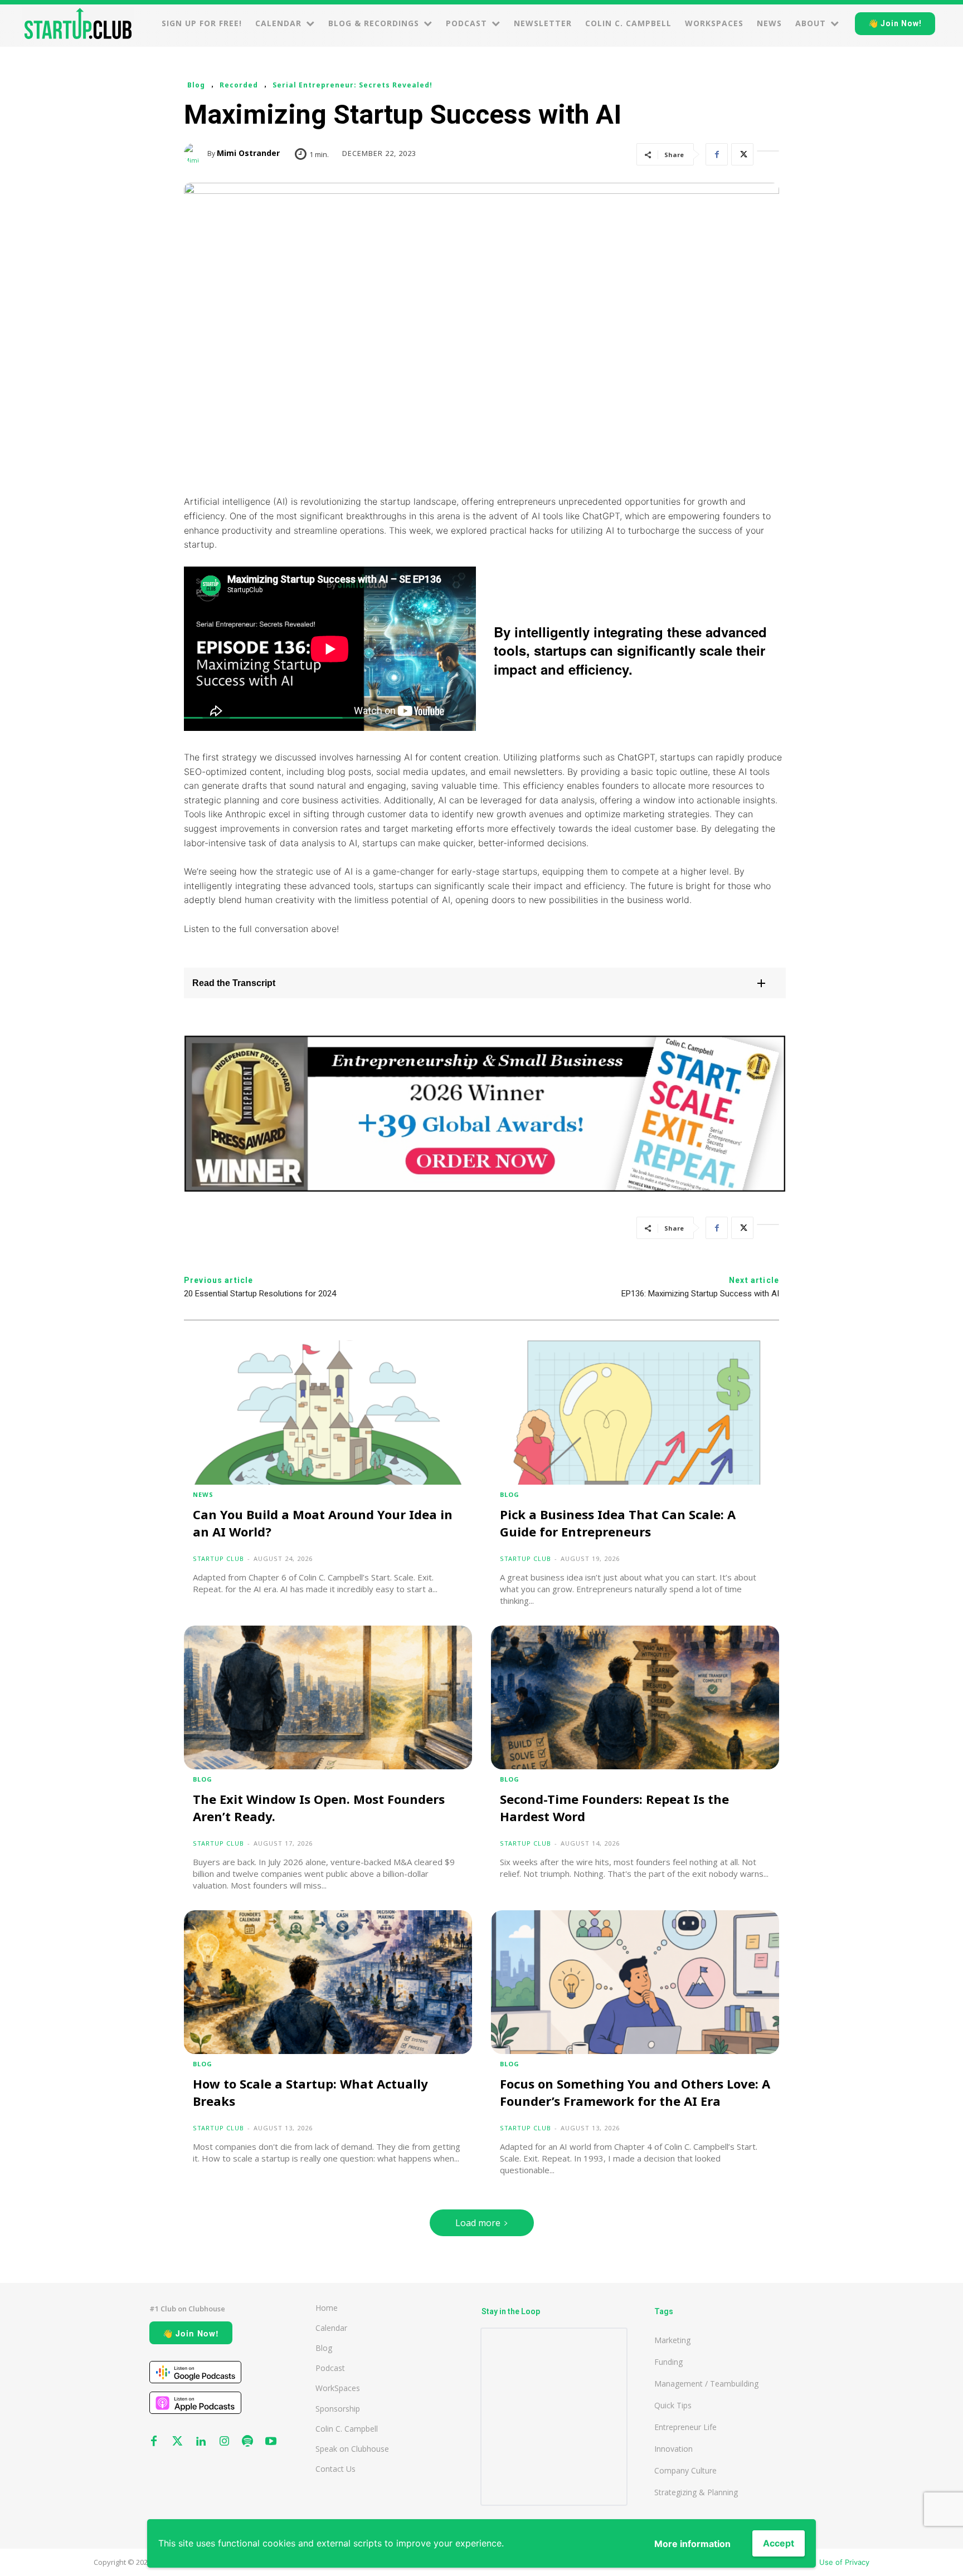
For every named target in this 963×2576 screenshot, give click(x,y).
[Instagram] (224, 2442)
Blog (196, 85)
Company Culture (685, 2470)
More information (692, 2544)
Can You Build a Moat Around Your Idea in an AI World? (323, 1523)
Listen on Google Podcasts (195, 2372)
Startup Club (218, 1558)
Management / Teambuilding (706, 2384)
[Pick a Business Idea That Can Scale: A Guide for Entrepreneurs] (635, 1413)
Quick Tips (673, 2405)
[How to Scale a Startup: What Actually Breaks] (328, 1982)
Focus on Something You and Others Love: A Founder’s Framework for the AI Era (635, 2092)
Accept (779, 2543)
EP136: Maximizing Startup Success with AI (700, 1294)
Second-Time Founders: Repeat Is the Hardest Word (614, 1807)
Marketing (672, 2340)
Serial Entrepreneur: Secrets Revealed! (352, 85)
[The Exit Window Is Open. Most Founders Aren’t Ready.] (328, 1698)
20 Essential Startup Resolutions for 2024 (260, 1294)
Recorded (239, 85)
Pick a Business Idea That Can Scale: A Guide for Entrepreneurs (618, 1523)
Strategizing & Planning (696, 2492)
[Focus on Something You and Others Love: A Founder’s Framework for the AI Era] (635, 1982)
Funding (668, 2362)
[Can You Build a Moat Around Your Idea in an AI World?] (328, 1413)
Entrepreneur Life (685, 2427)
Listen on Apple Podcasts (195, 2403)
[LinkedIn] (768, 154)
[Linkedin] (201, 2442)
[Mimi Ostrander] (196, 153)
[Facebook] (717, 154)
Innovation (673, 2449)
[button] (485, 983)
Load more (478, 2223)
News (203, 1494)
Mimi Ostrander (248, 153)
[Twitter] (742, 154)
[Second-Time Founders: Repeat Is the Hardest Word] (635, 1698)
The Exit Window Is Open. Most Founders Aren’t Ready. (319, 1807)
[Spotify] (247, 2442)
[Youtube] (271, 2442)
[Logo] (78, 23)
